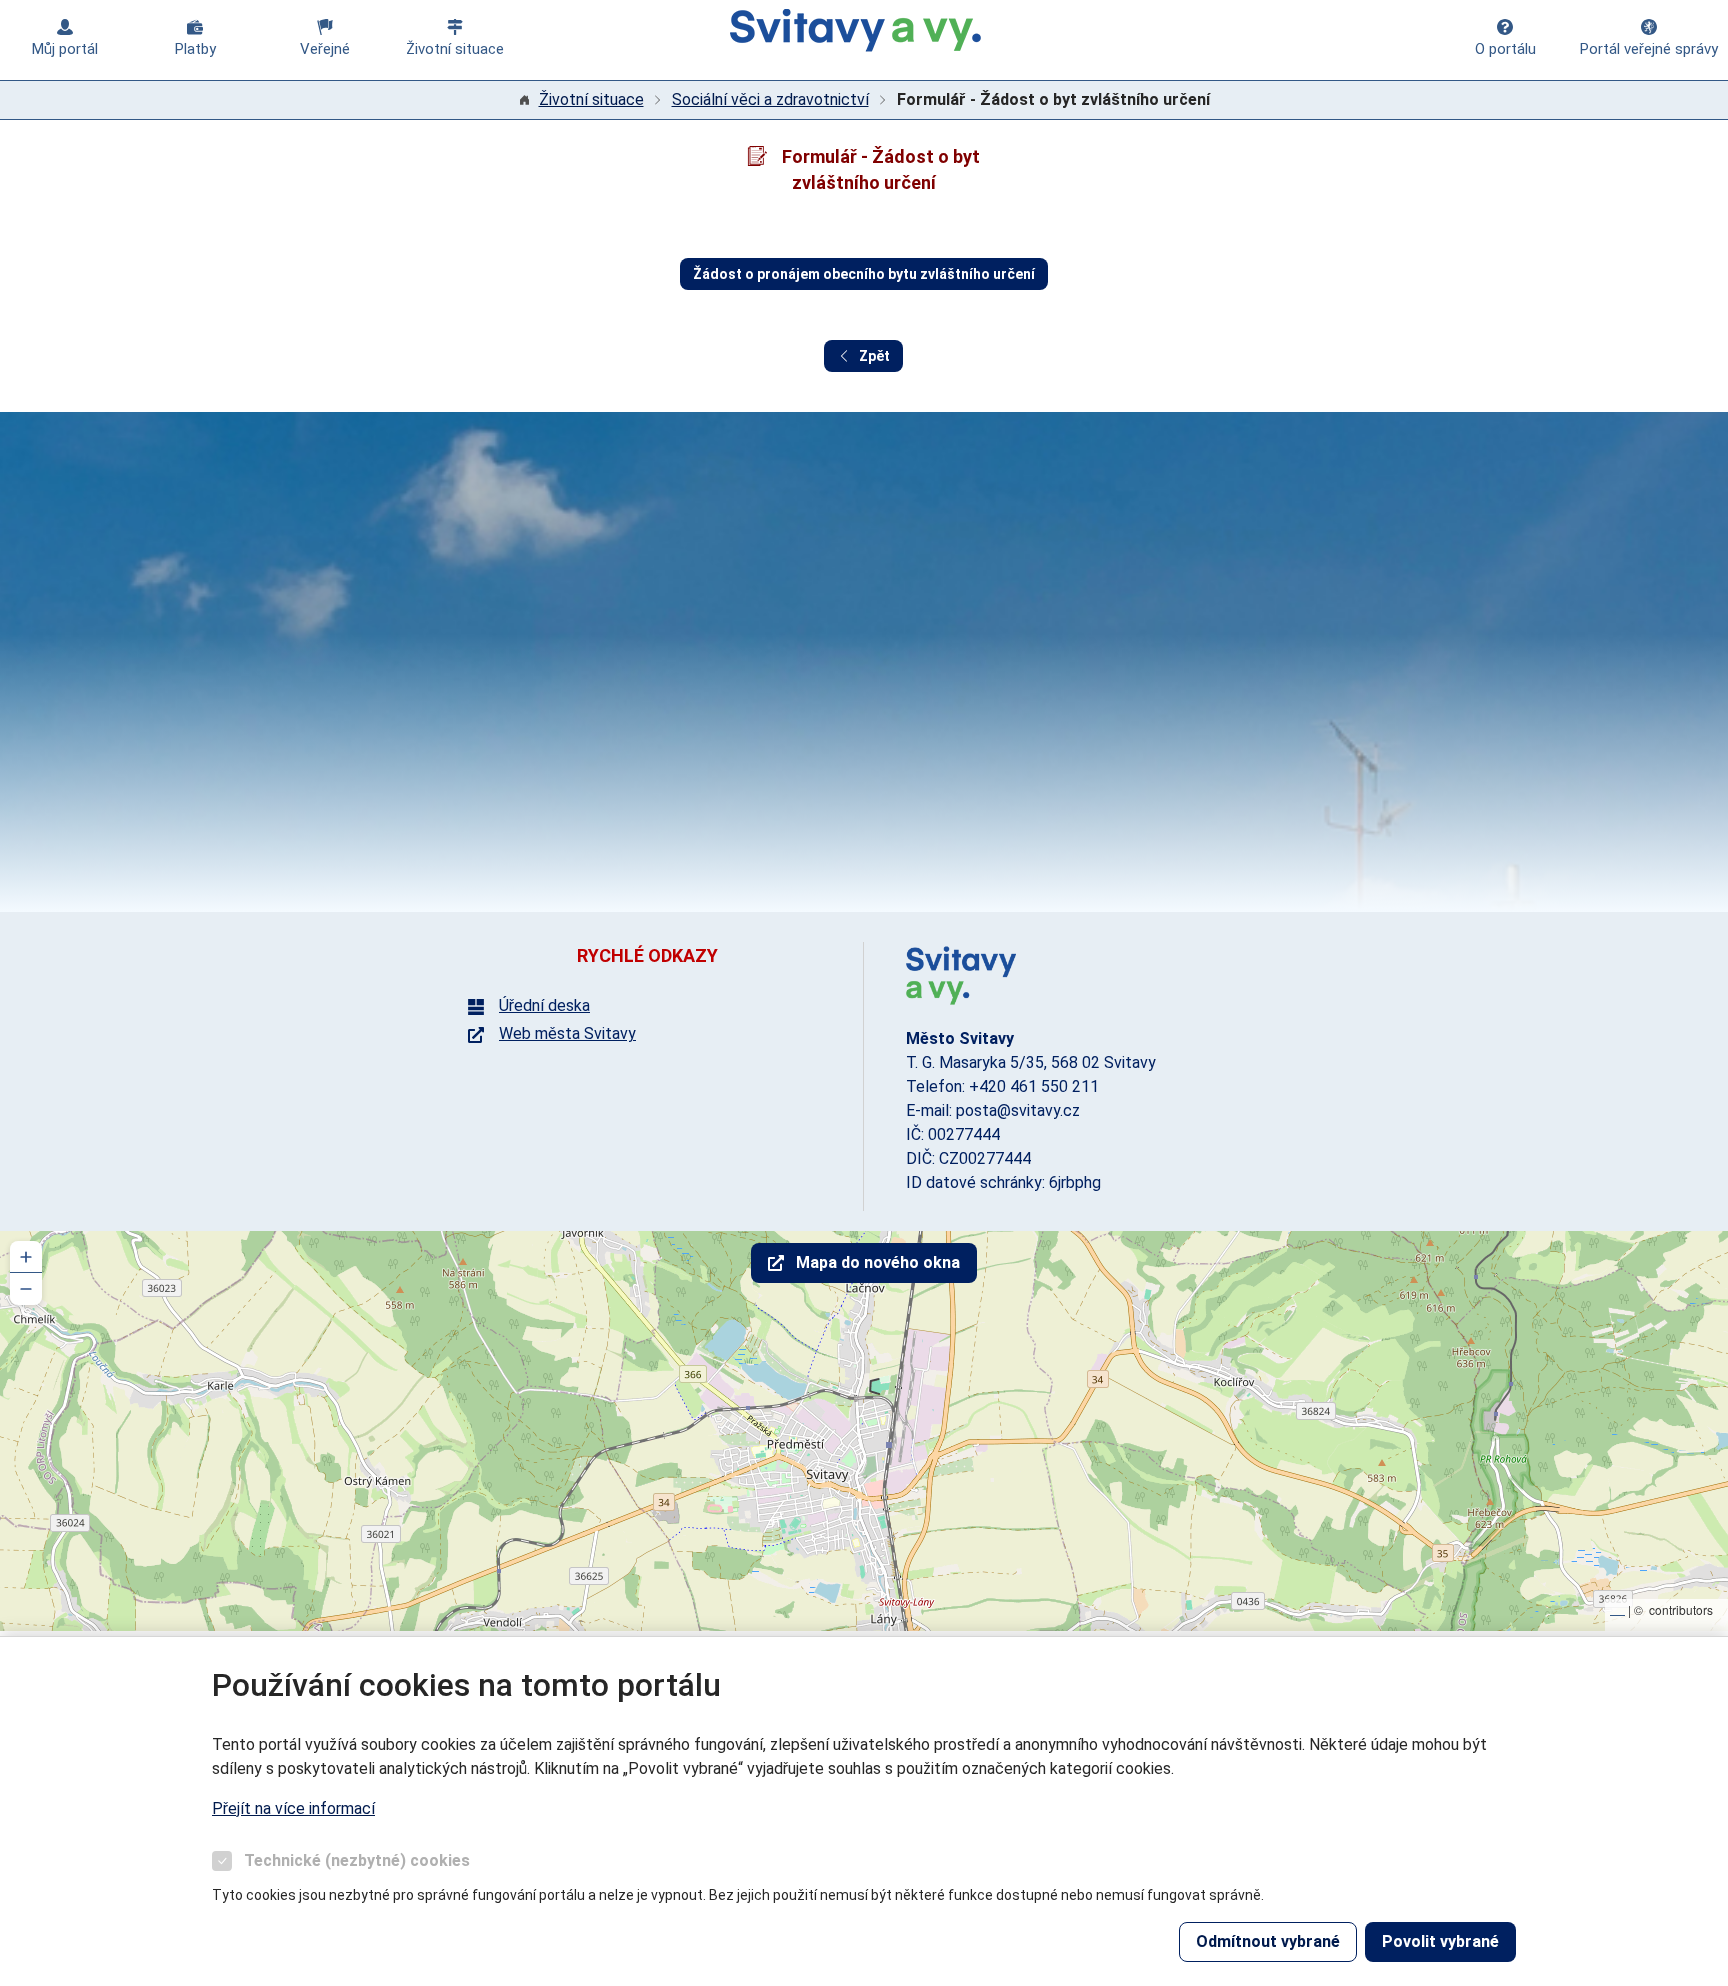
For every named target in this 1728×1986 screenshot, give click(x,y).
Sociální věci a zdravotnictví (770, 99)
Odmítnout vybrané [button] (1268, 1941)
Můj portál (65, 49)
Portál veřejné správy (1649, 49)
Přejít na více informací (293, 1808)
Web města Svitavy (567, 1034)
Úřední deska (544, 1006)
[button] (26, 1257)
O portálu (1505, 49)
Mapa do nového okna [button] (878, 1262)
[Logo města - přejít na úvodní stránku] (961, 974)
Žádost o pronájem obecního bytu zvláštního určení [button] (864, 274)
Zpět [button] (874, 356)
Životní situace (455, 49)
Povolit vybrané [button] (1440, 1941)
